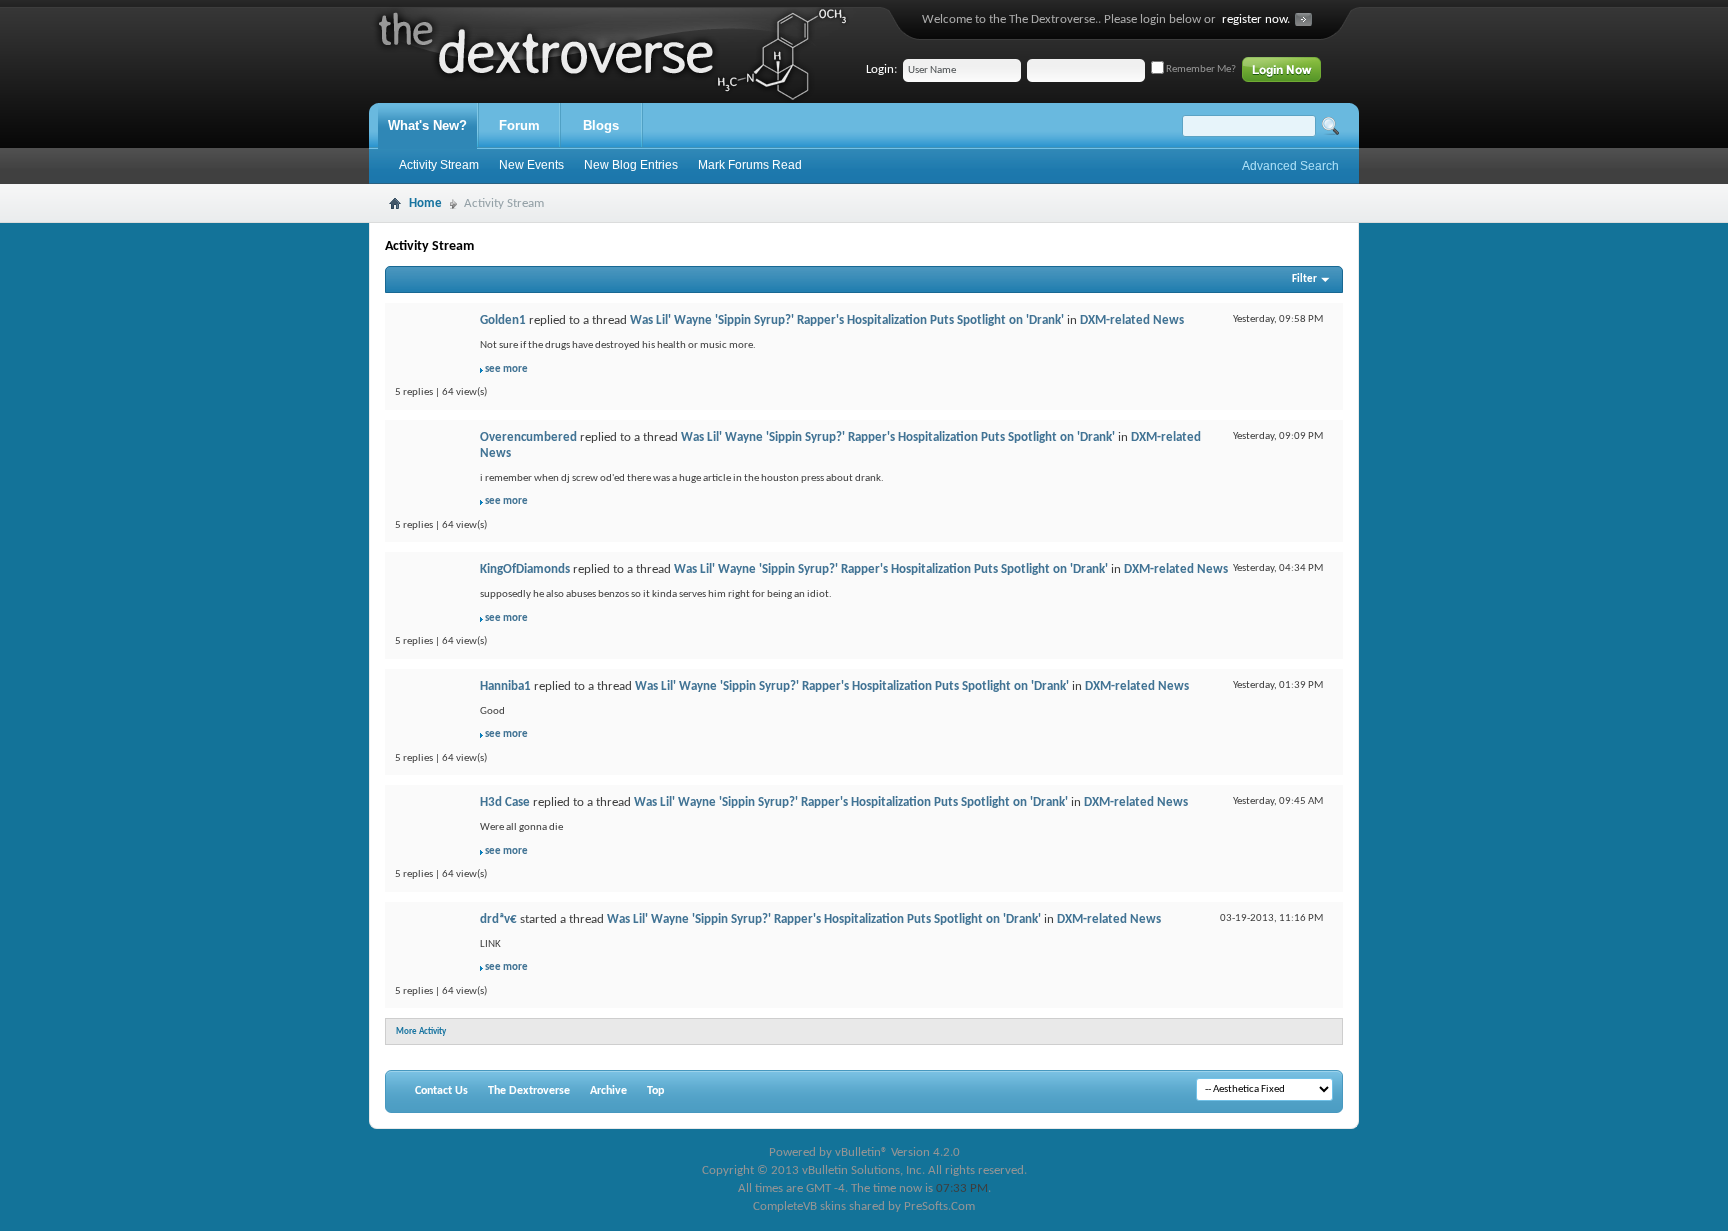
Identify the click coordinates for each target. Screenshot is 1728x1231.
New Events (531, 165)
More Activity (421, 1031)
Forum (519, 125)
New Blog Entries (631, 165)
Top (655, 1091)
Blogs (601, 125)
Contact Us (441, 1091)
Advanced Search (1290, 166)
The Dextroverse (529, 1091)
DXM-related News (1132, 320)
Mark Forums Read (750, 165)
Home (425, 203)
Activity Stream (439, 165)
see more (506, 369)
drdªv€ (498, 919)
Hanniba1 (505, 686)
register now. (1256, 19)
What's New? (427, 125)
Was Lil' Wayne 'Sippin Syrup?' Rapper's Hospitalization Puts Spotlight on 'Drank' (847, 320)
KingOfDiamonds (525, 569)
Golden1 (503, 320)
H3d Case (505, 802)
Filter (1304, 279)
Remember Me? (1200, 69)
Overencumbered (528, 437)
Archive (608, 1091)
